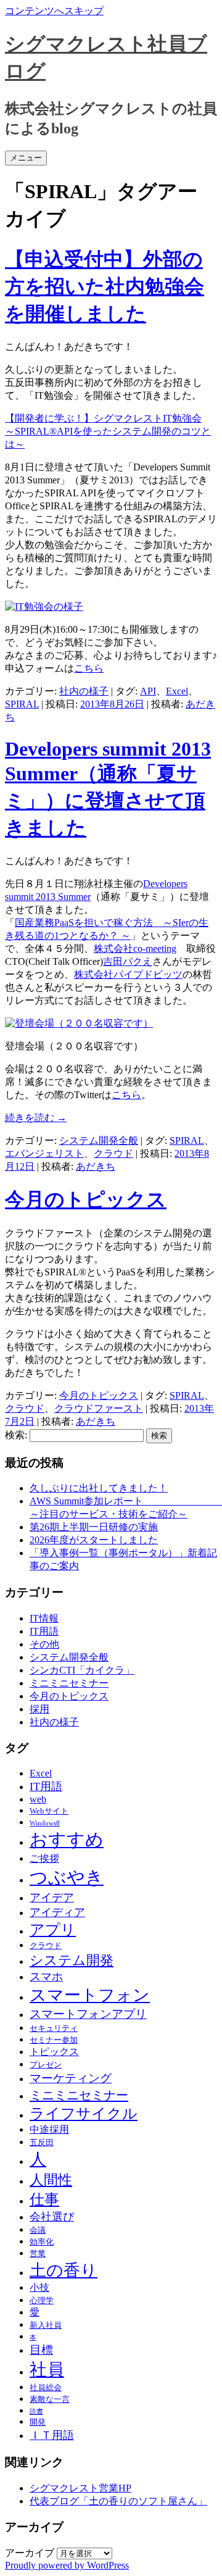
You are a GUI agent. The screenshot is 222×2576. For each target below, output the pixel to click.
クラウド (113, 1153)
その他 (44, 1644)
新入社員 (46, 2325)
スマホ (46, 1977)
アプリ (53, 1930)
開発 (38, 2422)
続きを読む (36, 1118)
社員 (47, 2370)
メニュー (26, 158)
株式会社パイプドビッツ (128, 974)
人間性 (51, 2180)
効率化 (42, 2242)
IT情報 (44, 1618)
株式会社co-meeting (135, 948)
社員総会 (46, 2387)
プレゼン (46, 2065)
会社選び (52, 2217)
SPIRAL (22, 704)
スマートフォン (90, 1995)
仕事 (44, 2199)
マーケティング (71, 2078)
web (38, 1799)
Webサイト (49, 1811)
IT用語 (44, 1631)
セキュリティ (54, 2028)
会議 (38, 2230)
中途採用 (49, 2129)
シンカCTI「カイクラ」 (82, 1670)
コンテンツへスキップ (54, 11)
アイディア (57, 1912)
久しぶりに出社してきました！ (99, 1488)
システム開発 (72, 1961)
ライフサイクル (84, 2114)
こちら (89, 668)
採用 (39, 1709)
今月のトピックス (86, 1199)
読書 (36, 2411)
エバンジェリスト (44, 1153)
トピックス (54, 2052)
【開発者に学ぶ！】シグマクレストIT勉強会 (103, 418)
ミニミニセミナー (69, 1683)
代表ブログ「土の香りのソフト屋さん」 (118, 2501)
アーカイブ (30, 2553)
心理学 (42, 2300)
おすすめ (67, 1840)
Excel (177, 691)
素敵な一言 (50, 2399)
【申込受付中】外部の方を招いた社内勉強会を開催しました (105, 286)
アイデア (52, 1898)
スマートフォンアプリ (88, 2014)
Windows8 (45, 1823)
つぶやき (67, 1877)
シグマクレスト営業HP (80, 2488)
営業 (38, 2253)
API (148, 691)
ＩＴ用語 (52, 2435)
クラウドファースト (99, 1408)
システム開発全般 (99, 1140)
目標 (41, 2350)
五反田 (42, 2142)
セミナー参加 (54, 2040)
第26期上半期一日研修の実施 (94, 1527)
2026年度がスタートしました (94, 1540)
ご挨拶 (44, 1858)
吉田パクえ (128, 961)
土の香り (64, 2270)
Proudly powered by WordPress (67, 2565)
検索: (16, 1435)
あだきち (96, 1166)
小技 (39, 2287)
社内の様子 (84, 691)
